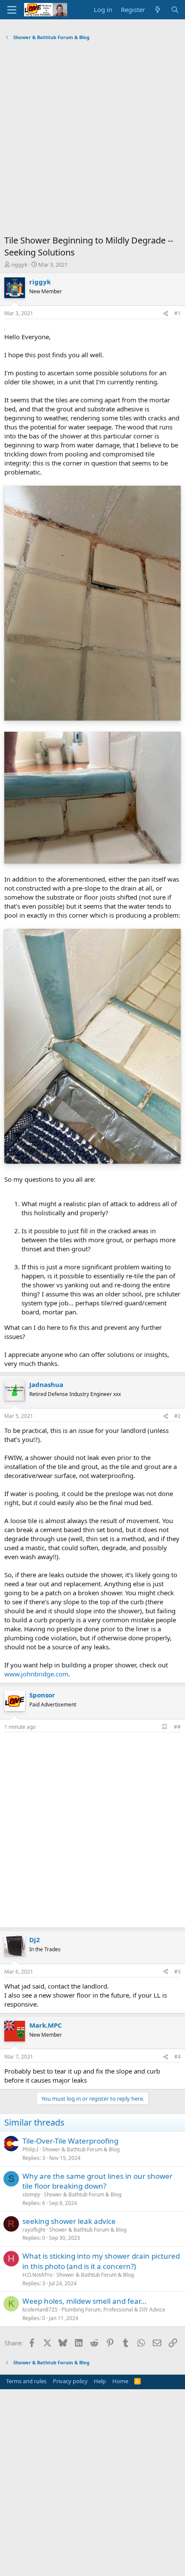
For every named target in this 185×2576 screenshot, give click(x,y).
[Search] (175, 10)
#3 (177, 1972)
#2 (177, 1416)
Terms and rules (26, 2381)
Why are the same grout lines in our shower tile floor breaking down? (97, 2181)
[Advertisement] (92, 140)
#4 (177, 2057)
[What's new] (158, 10)
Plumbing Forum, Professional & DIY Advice (113, 2310)
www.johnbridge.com (36, 1674)
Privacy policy (70, 2381)
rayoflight (34, 2230)
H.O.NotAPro (37, 2275)
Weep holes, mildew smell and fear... (85, 2301)
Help (100, 2381)
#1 (177, 313)
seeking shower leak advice (69, 2221)
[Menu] (12, 10)
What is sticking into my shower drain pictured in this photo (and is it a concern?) (101, 2261)
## (177, 1727)
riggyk (19, 265)
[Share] (166, 314)
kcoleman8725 (40, 2310)
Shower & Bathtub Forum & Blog (81, 2149)
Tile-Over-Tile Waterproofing (70, 2141)
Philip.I (30, 2149)
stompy (31, 2194)
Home (120, 2381)
